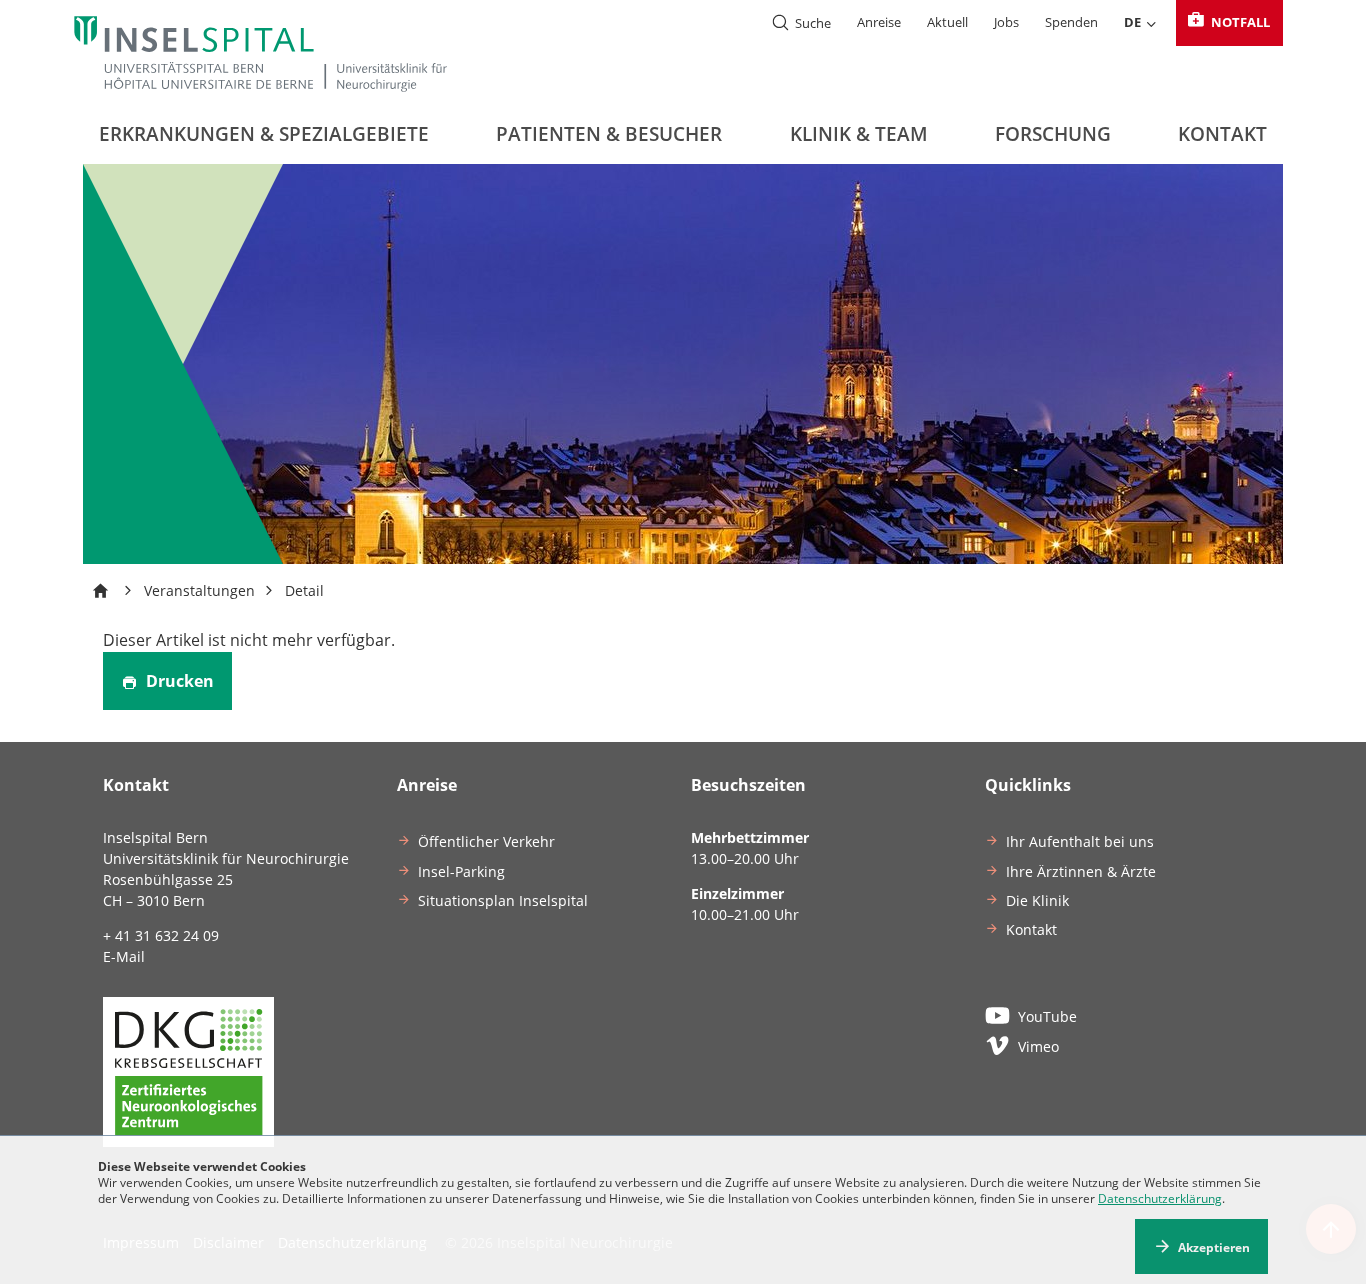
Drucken (178, 681)
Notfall (1239, 22)
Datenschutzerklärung (1160, 1198)
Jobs (1006, 22)
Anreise (879, 22)
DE (1132, 22)
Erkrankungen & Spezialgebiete (264, 134)
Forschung (1053, 134)
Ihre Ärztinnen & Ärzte (1081, 871)
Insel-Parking (461, 871)
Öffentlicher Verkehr (486, 841)
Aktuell (947, 22)
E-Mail (124, 956)
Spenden (1071, 22)
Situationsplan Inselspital (503, 900)
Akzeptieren (1214, 1246)
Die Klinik (1037, 900)
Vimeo (1038, 1046)
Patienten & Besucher (609, 134)
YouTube (1047, 1016)
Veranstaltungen (199, 590)
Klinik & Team (859, 134)
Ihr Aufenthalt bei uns (1080, 841)
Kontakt (1222, 134)
